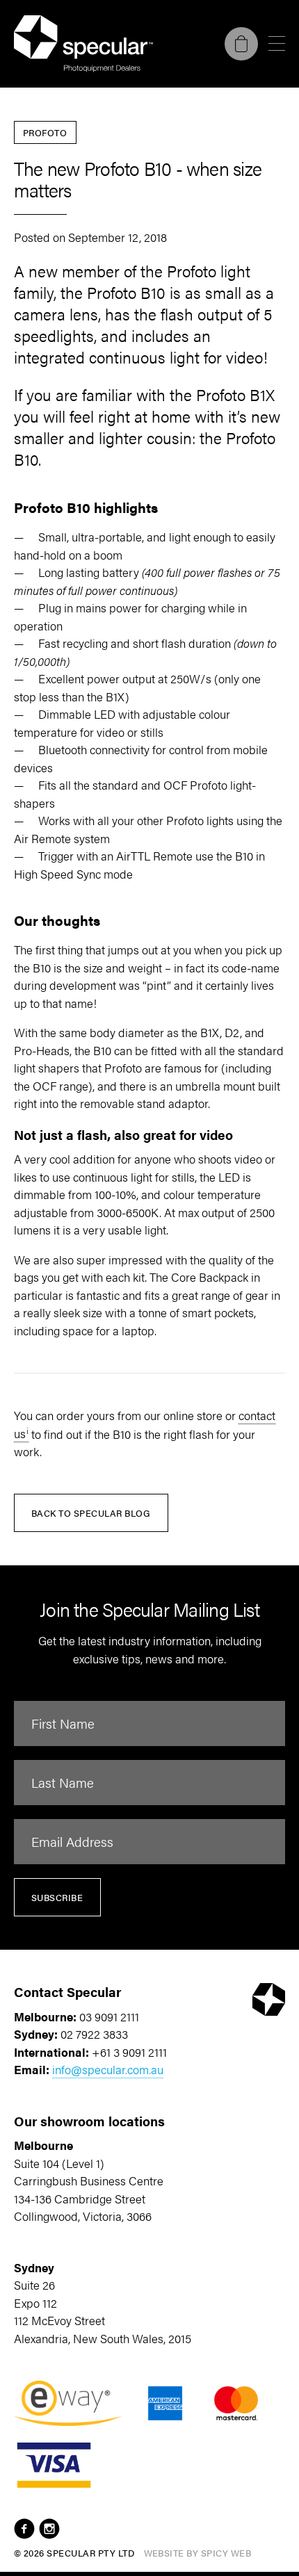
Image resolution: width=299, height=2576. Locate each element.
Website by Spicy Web (198, 2553)
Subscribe (57, 1897)
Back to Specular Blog (91, 1513)
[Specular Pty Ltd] (83, 44)
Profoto (45, 132)
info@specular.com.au (108, 2069)
